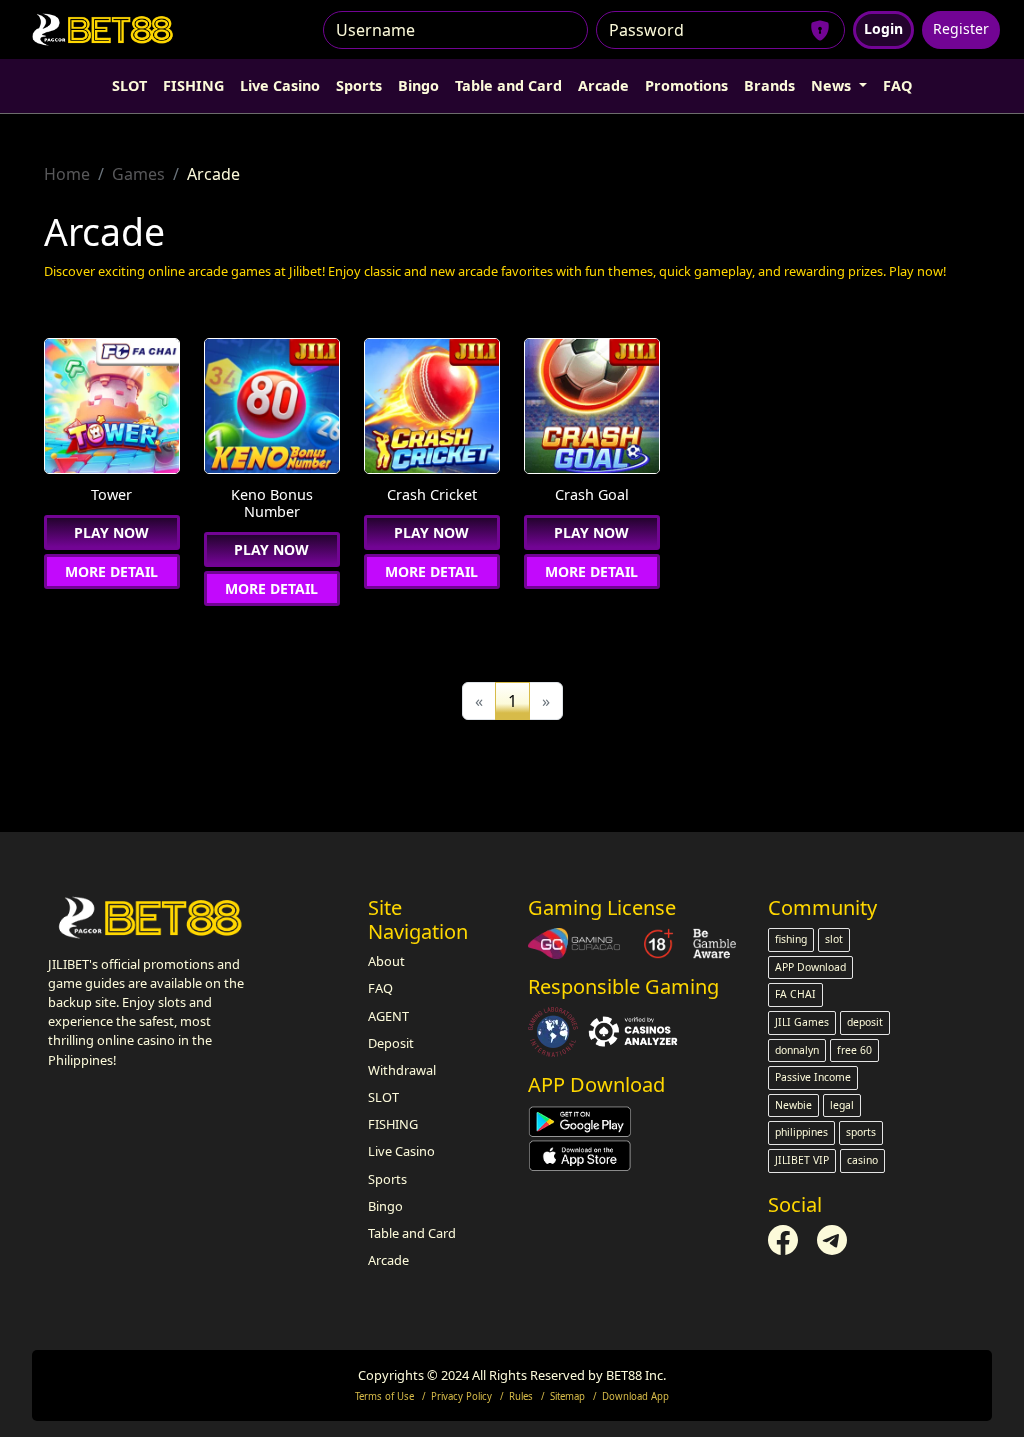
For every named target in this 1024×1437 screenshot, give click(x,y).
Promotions (686, 85)
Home (67, 174)
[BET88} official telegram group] (832, 1238)
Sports (359, 85)
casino (862, 1160)
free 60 (854, 1050)
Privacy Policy (461, 1396)
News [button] (833, 85)
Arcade (603, 85)
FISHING (193, 85)
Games (138, 174)
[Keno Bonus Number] (272, 408)
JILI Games (802, 1022)
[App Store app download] (580, 1154)
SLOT (129, 85)
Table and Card (508, 85)
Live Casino (280, 85)
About (386, 961)
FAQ (897, 85)
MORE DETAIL (111, 571)
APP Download (810, 967)
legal (842, 1105)
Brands (769, 85)
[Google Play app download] (580, 1120)
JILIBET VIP (802, 1160)
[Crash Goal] (592, 408)
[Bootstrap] (152, 917)
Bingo (418, 85)
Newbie (793, 1105)
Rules (521, 1396)
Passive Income (813, 1077)
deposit (865, 1022)
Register (961, 28)
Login (883, 28)
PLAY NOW (111, 532)
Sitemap (567, 1396)
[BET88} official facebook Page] (784, 1238)
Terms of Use (384, 1396)
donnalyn (797, 1050)
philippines (801, 1132)
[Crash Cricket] (432, 408)
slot (834, 939)
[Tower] (112, 408)
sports (861, 1132)
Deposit (391, 1043)
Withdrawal (402, 1070)
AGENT (388, 1016)
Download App (635, 1396)
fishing (791, 939)
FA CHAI (795, 994)
